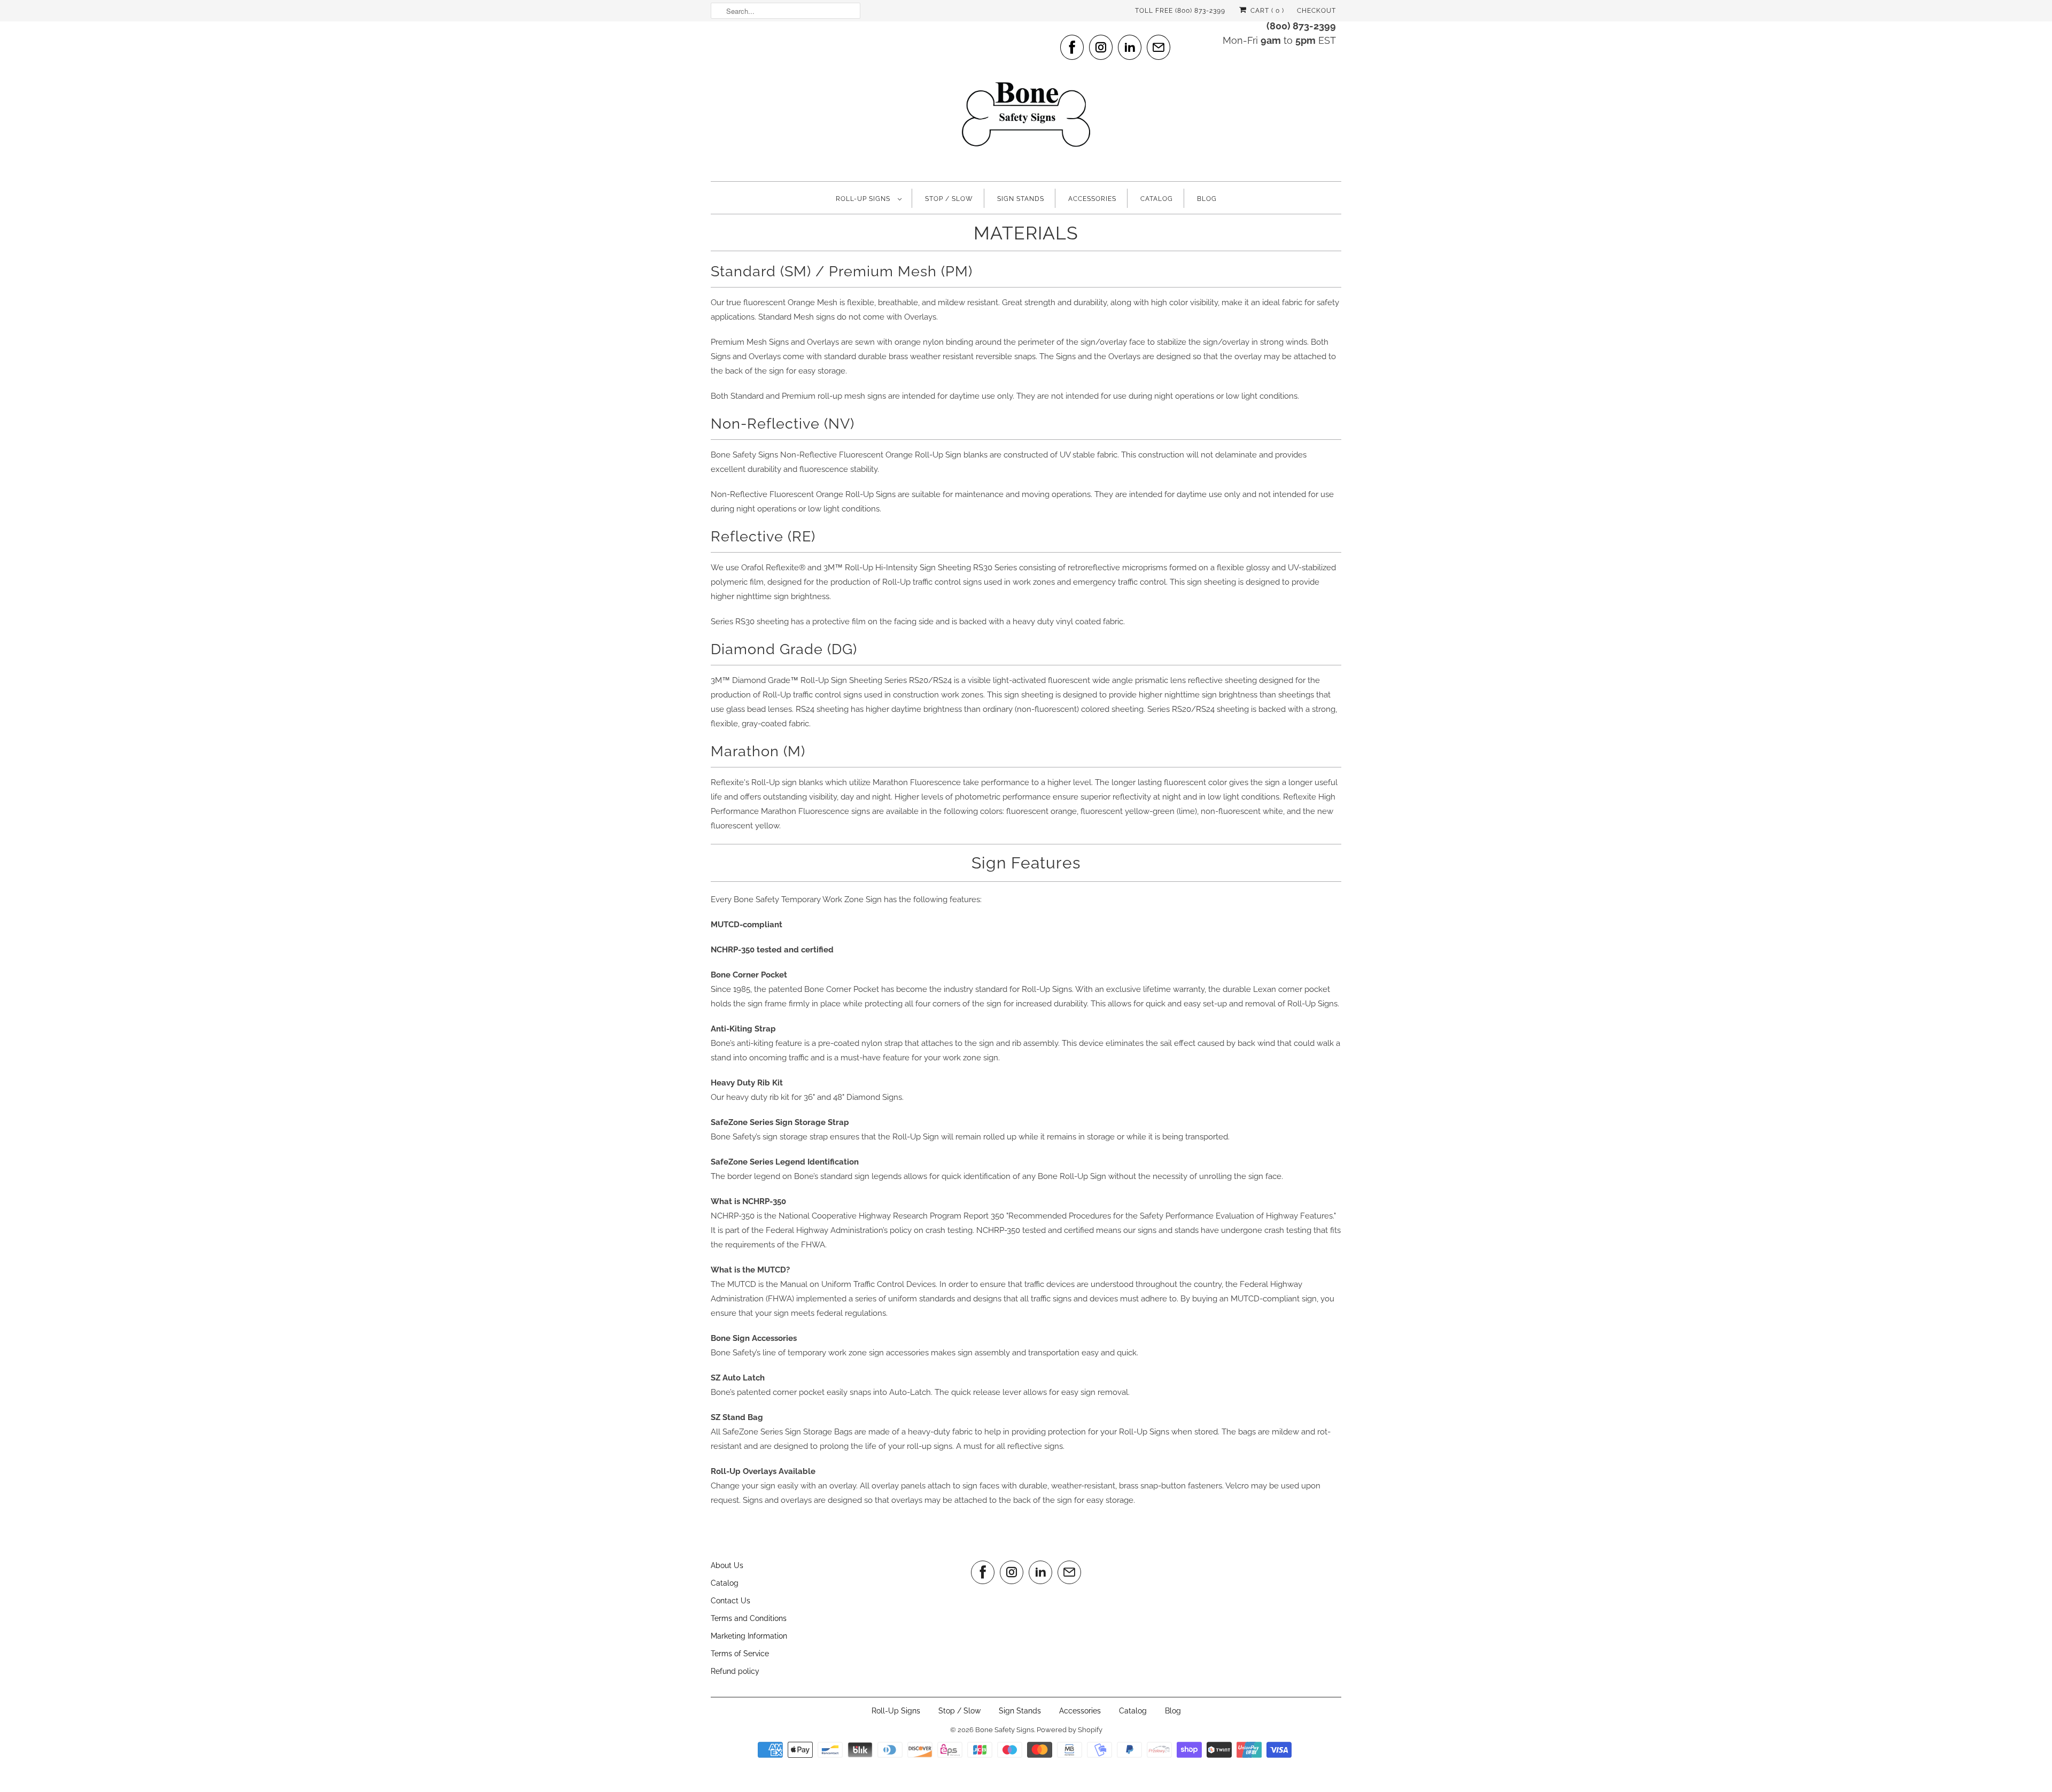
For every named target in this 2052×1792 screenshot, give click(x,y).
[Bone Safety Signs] (1026, 100)
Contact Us (730, 1601)
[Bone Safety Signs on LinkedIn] (1130, 47)
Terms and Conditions (749, 1618)
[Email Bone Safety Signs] (1159, 47)
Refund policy (735, 1671)
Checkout (1316, 11)
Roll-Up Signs (864, 199)
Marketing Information (749, 1636)
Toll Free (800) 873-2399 (1180, 11)
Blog (1207, 199)
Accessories (1092, 199)
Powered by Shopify (1070, 1730)
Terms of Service (740, 1654)
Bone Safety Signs (1005, 1730)
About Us (727, 1565)
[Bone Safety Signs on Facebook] (1072, 47)
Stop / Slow (949, 199)
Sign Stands (1021, 199)
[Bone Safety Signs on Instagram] (1101, 47)
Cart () (1266, 11)
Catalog (1157, 199)
